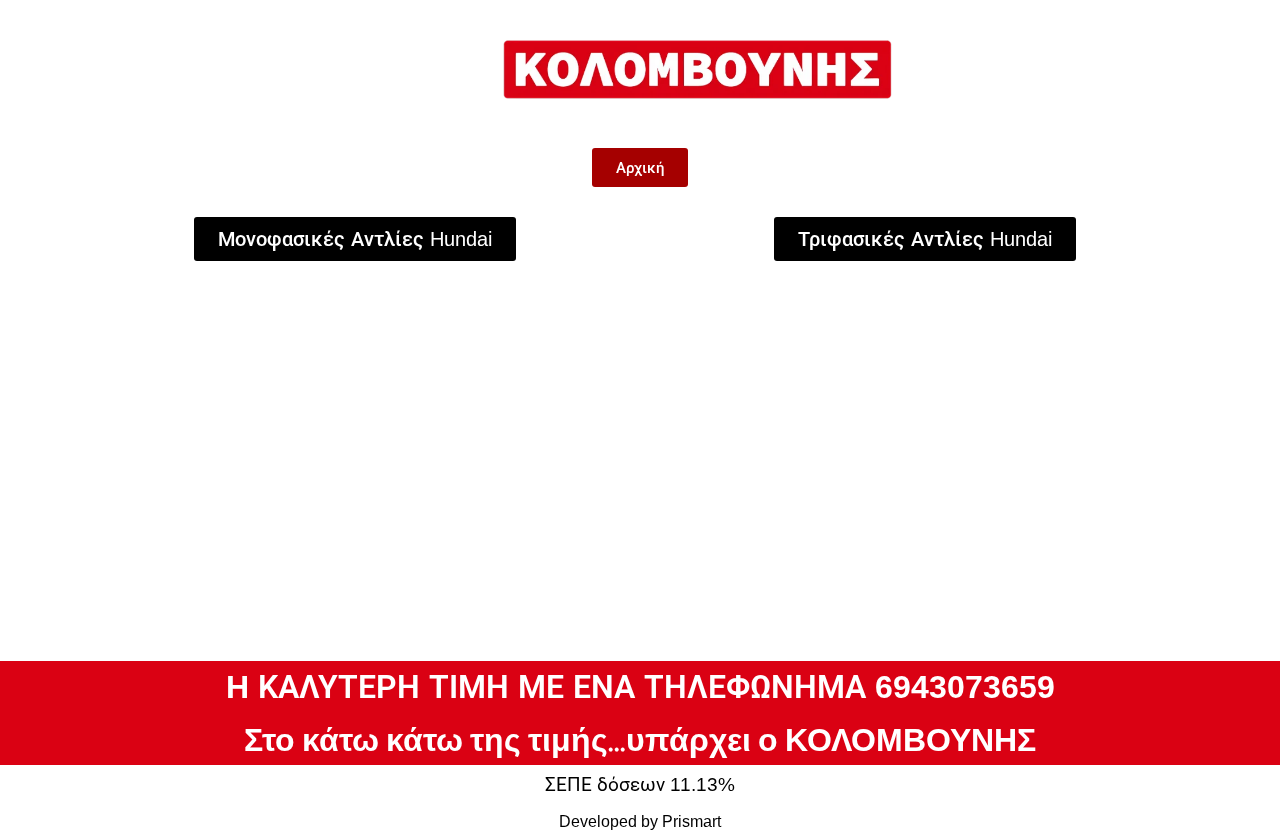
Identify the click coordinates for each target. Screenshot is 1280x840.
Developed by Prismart (640, 821)
